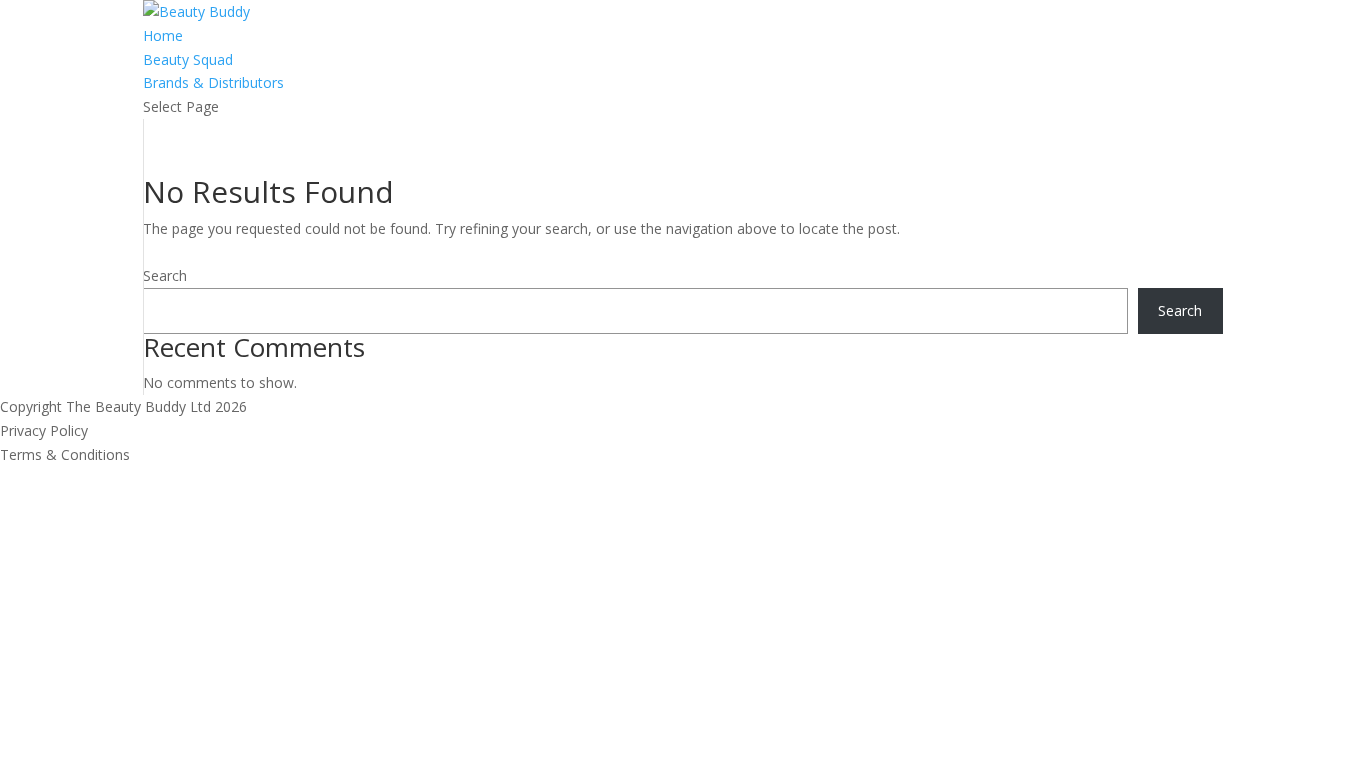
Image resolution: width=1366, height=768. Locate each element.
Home (163, 35)
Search (165, 275)
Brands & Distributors (213, 82)
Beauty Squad (188, 59)
